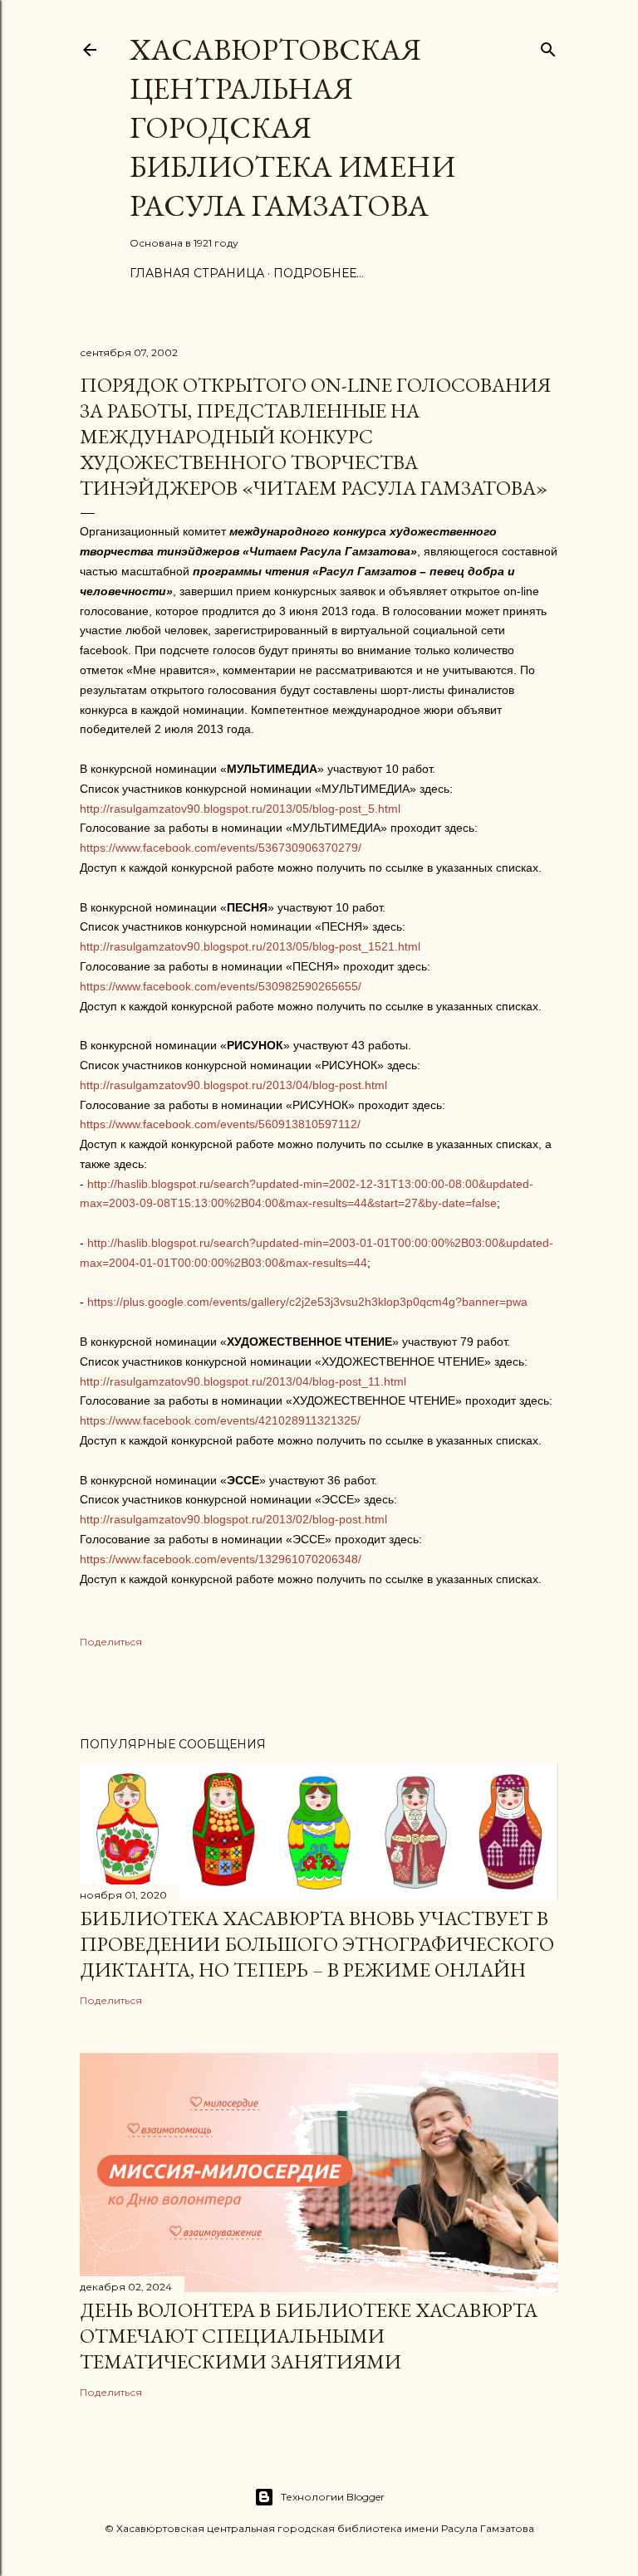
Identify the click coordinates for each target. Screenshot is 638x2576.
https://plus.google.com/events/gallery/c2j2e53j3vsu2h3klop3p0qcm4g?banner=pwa (307, 1302)
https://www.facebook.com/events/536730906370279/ (221, 848)
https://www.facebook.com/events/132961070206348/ (221, 1559)
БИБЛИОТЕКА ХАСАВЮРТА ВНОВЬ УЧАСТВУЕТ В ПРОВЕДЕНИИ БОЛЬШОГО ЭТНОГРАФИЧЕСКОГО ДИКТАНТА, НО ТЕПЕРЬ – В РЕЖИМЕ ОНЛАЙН (317, 1944)
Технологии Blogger (333, 2497)
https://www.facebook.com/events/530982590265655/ (221, 986)
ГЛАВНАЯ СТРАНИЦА (197, 273)
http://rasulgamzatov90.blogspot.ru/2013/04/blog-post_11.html (243, 1381)
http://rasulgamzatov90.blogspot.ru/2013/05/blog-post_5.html (240, 809)
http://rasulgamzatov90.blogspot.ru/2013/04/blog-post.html (233, 1085)
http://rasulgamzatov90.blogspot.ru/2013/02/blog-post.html (233, 1519)
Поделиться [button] (111, 1642)
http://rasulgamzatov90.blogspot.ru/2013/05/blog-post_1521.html (250, 946)
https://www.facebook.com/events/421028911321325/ (220, 1420)
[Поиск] (548, 46)
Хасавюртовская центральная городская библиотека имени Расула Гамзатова (292, 127)
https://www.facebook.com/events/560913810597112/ (220, 1124)
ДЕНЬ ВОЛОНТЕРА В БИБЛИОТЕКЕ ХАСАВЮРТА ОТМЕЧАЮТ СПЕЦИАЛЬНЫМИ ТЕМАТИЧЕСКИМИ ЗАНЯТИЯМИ (309, 2336)
